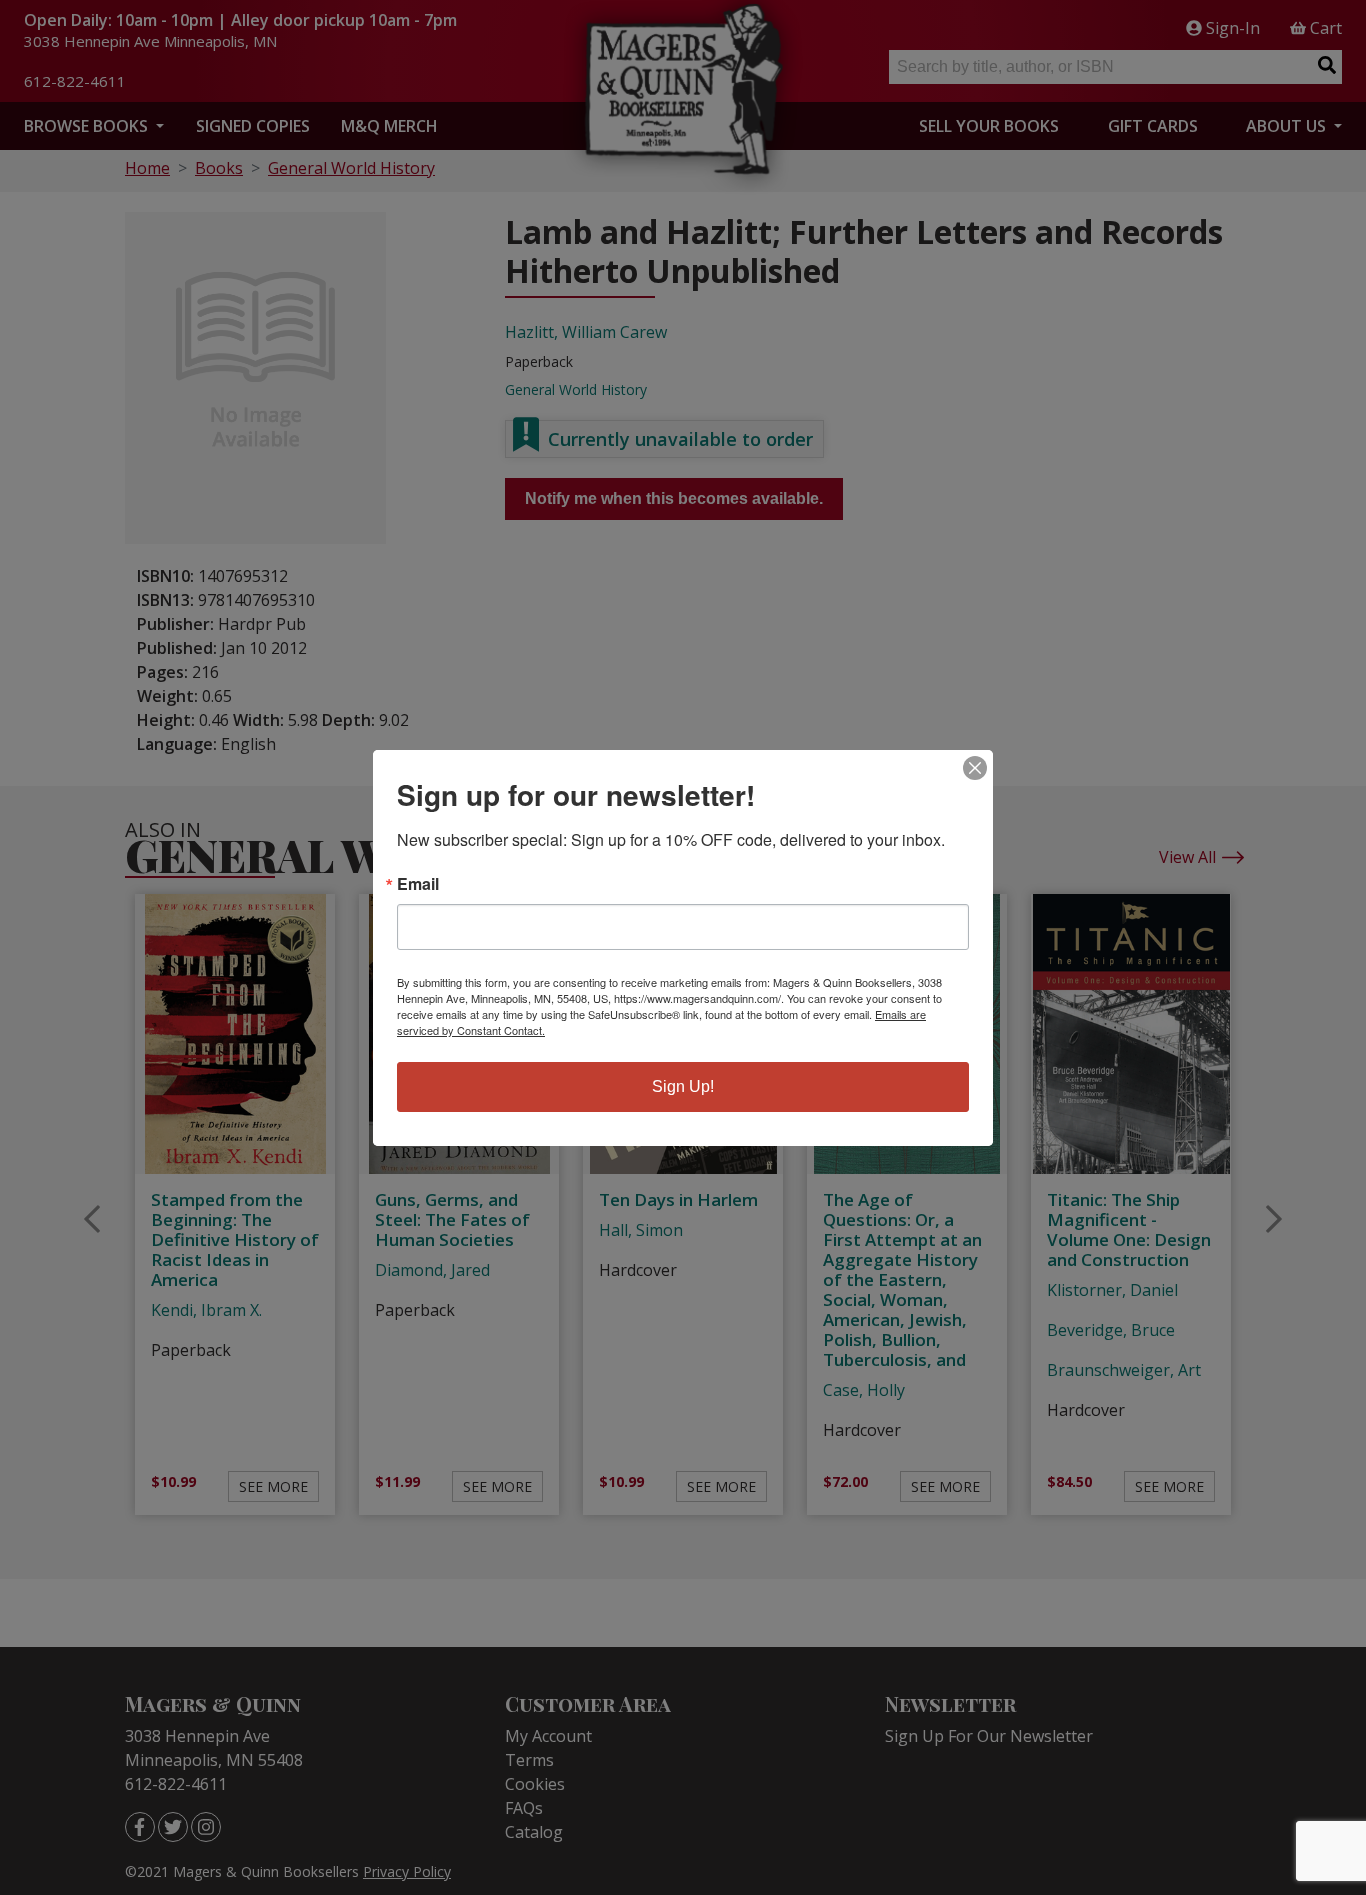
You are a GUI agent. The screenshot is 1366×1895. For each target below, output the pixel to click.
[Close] (975, 768)
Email (418, 884)
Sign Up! (683, 1086)
